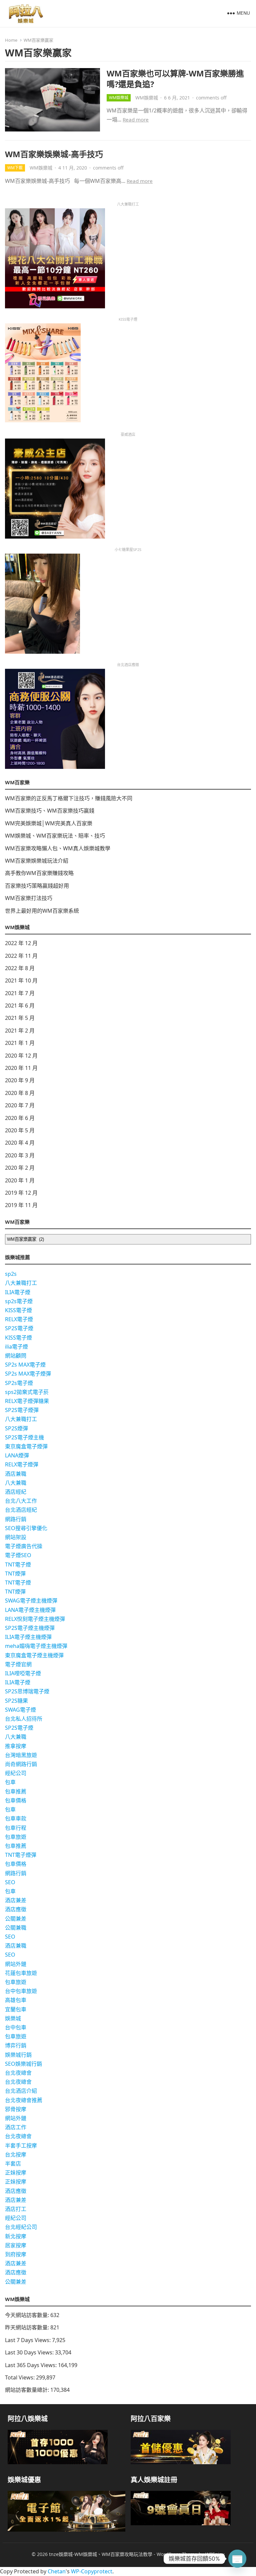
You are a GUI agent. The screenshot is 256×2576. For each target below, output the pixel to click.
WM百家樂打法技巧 (29, 898)
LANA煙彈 (17, 1455)
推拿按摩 (16, 1746)
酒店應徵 (16, 1909)
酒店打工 (16, 2209)
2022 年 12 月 (21, 943)
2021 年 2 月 (20, 1031)
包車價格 (16, 1800)
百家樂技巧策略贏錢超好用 (37, 886)
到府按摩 (16, 2254)
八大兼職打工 (21, 1283)
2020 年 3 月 (20, 1155)
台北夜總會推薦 (24, 2100)
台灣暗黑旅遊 (21, 1755)
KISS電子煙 (18, 1310)
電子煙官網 (18, 1664)
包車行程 (16, 1828)
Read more (136, 119)
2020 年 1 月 (20, 1180)
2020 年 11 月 (21, 1068)
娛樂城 (13, 2018)
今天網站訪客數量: (28, 2315)
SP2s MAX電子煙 (25, 1365)
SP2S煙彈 (16, 1428)
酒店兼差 (16, 1900)
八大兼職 (16, 1483)
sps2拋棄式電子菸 (27, 1392)
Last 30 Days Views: (30, 2352)
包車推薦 (16, 1791)
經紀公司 (16, 1773)
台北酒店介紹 (21, 2091)
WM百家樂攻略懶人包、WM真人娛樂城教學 (58, 848)
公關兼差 (16, 1919)
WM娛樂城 (119, 98)
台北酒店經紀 (21, 1510)
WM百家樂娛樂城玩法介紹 (37, 861)
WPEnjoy (215, 2554)
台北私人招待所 (24, 1719)
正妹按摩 (16, 2173)
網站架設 (16, 1537)
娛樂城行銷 (18, 2055)
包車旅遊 (16, 1837)
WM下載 (15, 168)
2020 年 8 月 (20, 1093)
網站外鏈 (16, 1964)
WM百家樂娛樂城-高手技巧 (54, 154)
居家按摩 (16, 2245)
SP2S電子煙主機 (24, 1437)
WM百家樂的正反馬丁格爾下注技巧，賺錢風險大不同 (69, 798)
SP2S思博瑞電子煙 (27, 1691)
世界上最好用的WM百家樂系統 (42, 911)
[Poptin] (237, 2559)
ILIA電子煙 (18, 1292)
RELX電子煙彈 (22, 1464)
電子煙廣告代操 (24, 1546)
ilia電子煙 (16, 1347)
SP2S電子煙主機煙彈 (30, 1628)
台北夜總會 (18, 2073)
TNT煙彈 (15, 1573)
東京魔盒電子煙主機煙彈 (34, 1655)
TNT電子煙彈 (21, 1855)
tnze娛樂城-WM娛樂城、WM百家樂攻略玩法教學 (101, 2554)
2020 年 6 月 (20, 1118)
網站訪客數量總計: (28, 2390)
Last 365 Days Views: (31, 2365)
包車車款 (16, 1818)
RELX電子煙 (19, 1319)
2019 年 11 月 (21, 1205)
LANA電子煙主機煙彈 (30, 1610)
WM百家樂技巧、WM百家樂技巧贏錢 (50, 811)
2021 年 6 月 (20, 1006)
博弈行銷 (16, 2045)
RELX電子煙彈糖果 (27, 1401)
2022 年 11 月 (21, 956)
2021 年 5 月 (20, 1018)
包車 (10, 1782)
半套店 (13, 2164)
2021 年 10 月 (21, 980)
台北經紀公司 (21, 2227)
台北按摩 (16, 2155)
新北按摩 (16, 2236)
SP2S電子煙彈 (22, 1410)
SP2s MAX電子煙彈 (28, 1374)
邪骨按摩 (16, 2109)
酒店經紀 (16, 1492)
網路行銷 (16, 1519)
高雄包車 (16, 2000)
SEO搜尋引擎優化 (26, 1528)
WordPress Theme (177, 2554)
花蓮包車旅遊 (21, 1973)
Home (11, 40)
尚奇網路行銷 (21, 1764)
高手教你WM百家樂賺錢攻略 (39, 873)
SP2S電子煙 (19, 1328)
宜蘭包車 (16, 2009)
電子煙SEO (18, 1555)
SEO (10, 1882)
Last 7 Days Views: (28, 2340)
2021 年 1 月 (20, 1043)
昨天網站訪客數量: (28, 2327)
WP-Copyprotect (92, 2571)
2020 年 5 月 (20, 1130)
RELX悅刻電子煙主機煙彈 (35, 1619)
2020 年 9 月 (20, 1080)
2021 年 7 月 (20, 993)
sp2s (11, 1274)
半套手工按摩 (21, 2145)
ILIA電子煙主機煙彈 (28, 1637)
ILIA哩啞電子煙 (23, 1673)
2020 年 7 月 (20, 1105)
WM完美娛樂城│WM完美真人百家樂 (49, 823)
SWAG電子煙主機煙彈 (31, 1601)
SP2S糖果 (16, 1701)
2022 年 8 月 (20, 968)
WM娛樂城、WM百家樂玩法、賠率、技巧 (55, 836)
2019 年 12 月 (21, 1193)
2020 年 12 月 (21, 1056)
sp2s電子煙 (19, 1301)
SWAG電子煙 (20, 1710)
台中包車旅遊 (21, 1991)
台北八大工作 (21, 1501)
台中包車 (16, 2027)
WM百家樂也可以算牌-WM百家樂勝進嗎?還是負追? (175, 78)
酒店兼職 (16, 1474)
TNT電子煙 (18, 1564)
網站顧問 (16, 1356)
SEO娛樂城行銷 (23, 2064)
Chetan (57, 2571)
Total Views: (20, 2377)
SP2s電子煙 (19, 1383)
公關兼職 (16, 1928)
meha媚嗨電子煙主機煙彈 (36, 1646)
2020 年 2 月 (20, 1168)
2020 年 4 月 (20, 1143)
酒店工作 (16, 2127)
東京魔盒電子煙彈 (26, 1446)
